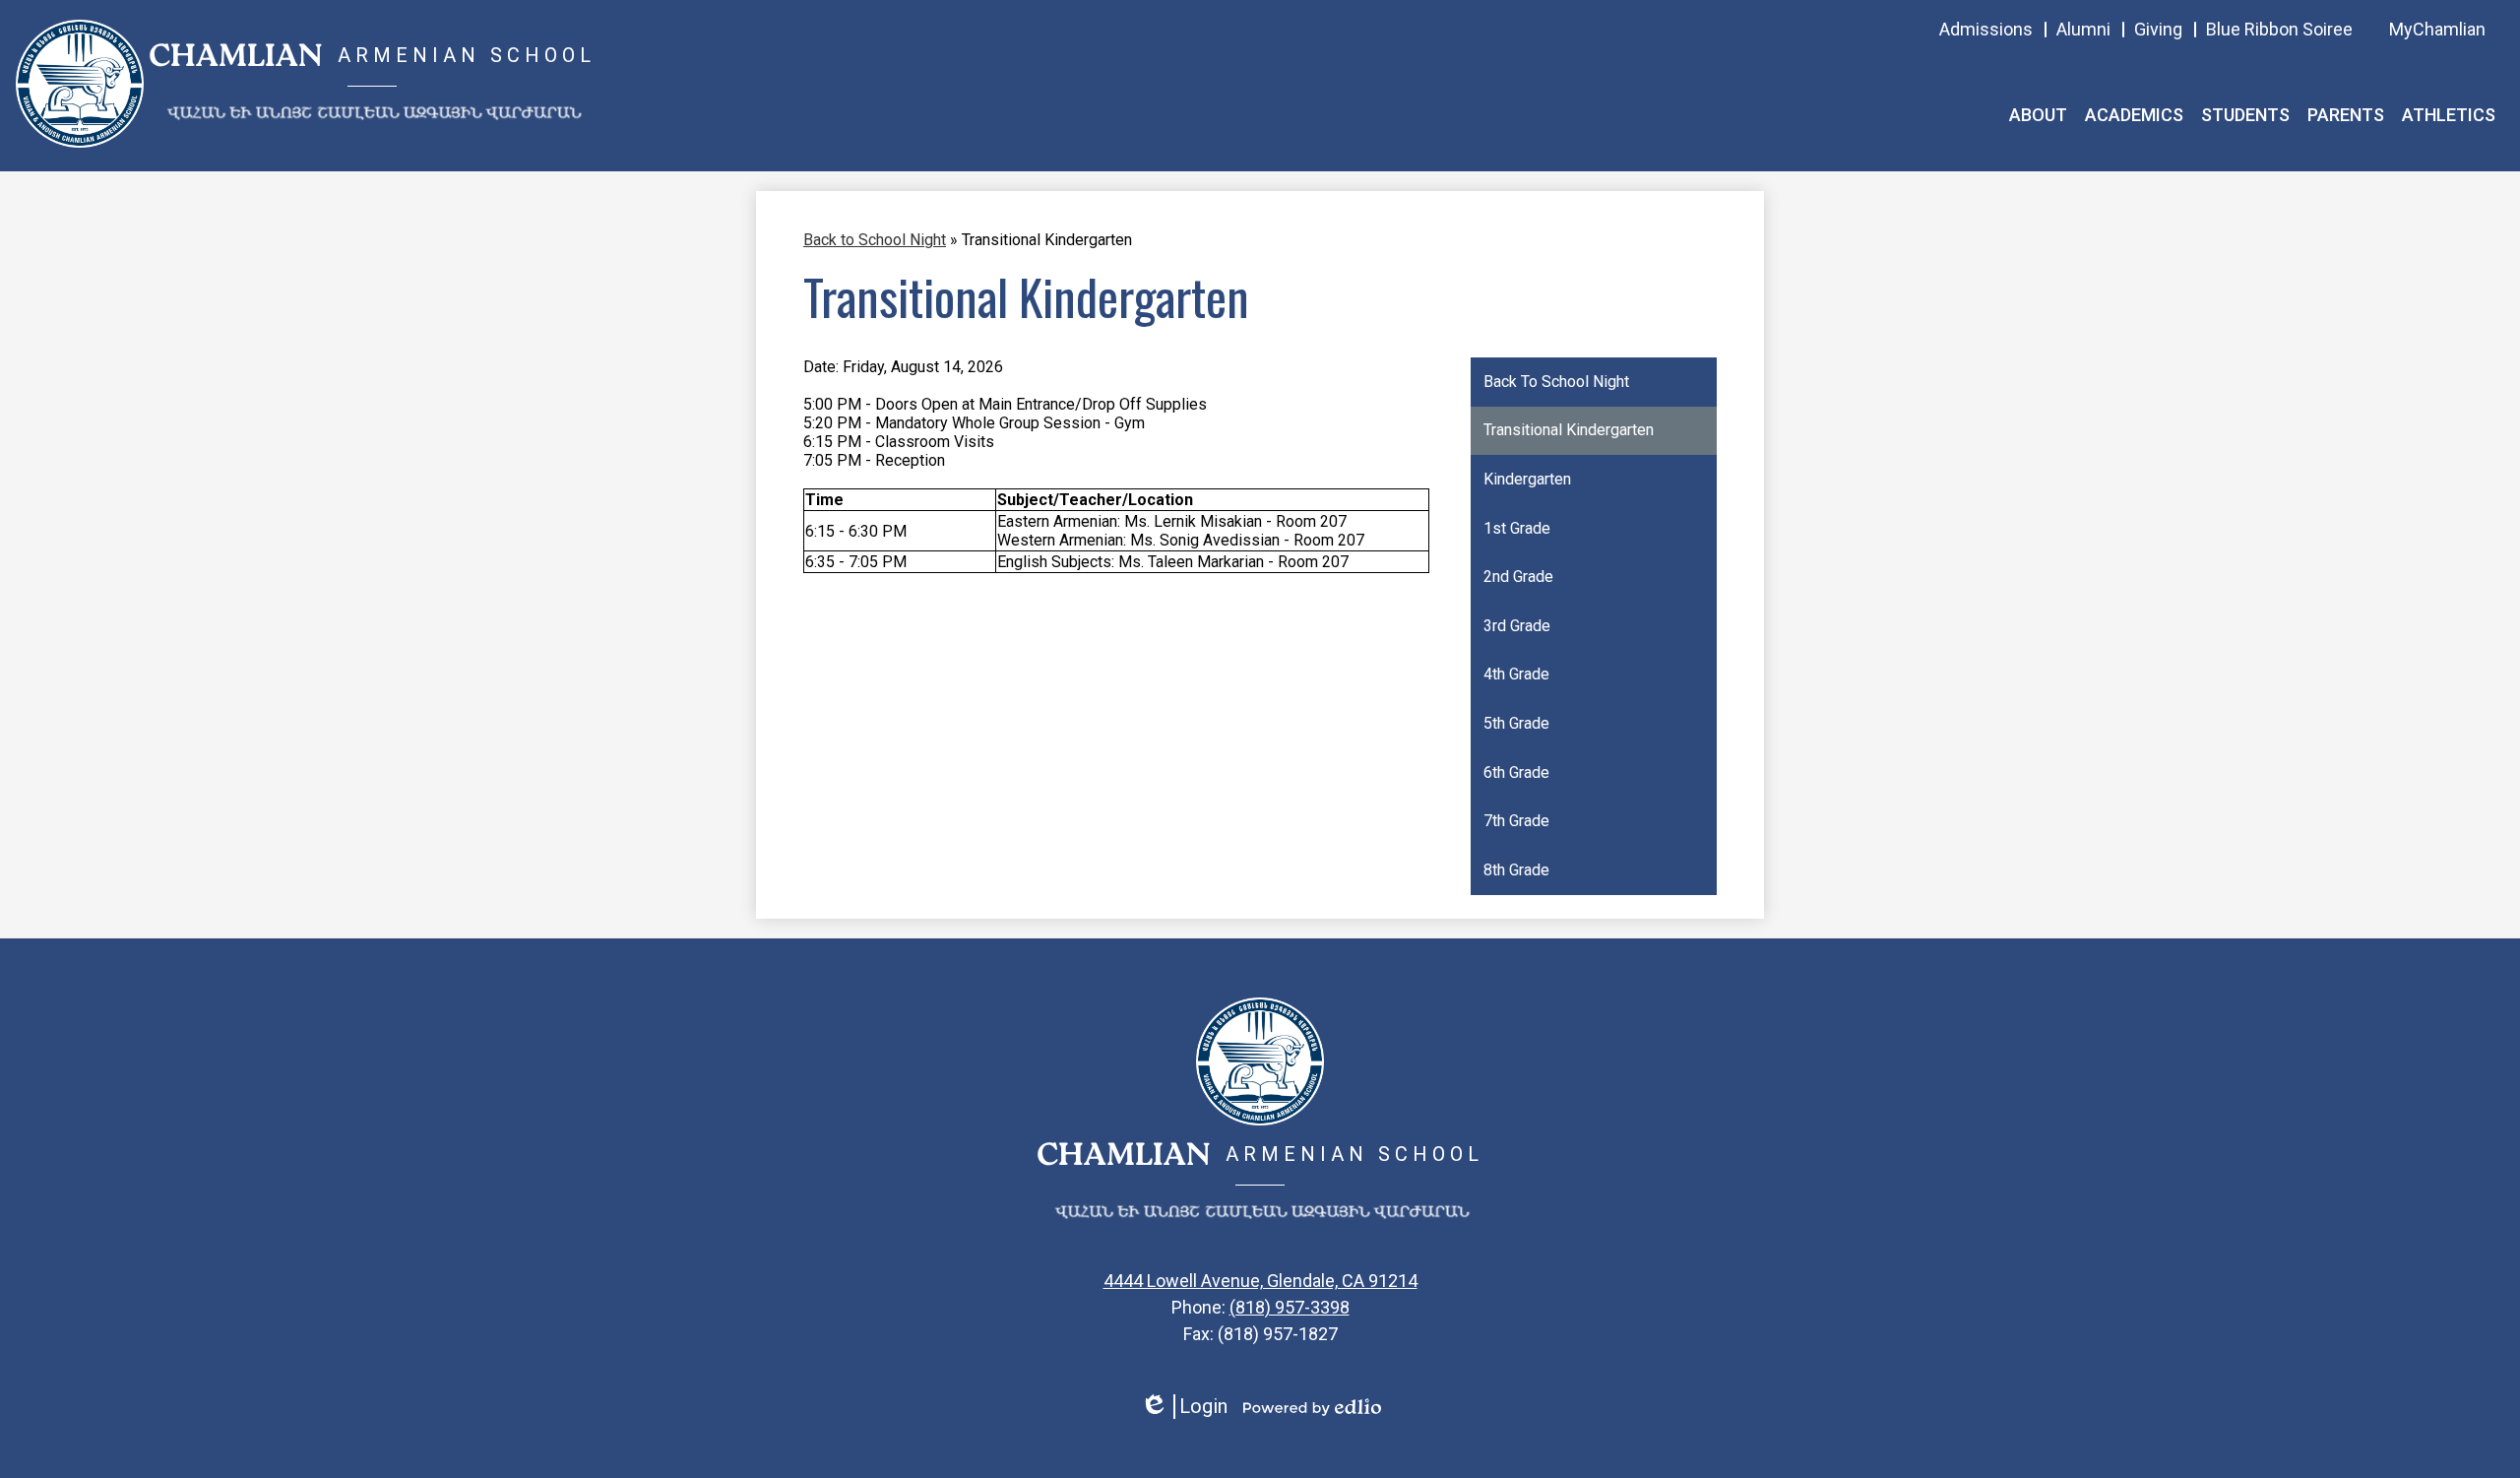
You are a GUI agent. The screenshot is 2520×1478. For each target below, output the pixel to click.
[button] (2038, 115)
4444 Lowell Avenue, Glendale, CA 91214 (1260, 1281)
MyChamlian (2437, 29)
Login (1184, 1407)
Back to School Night (875, 240)
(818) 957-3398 (1290, 1307)
